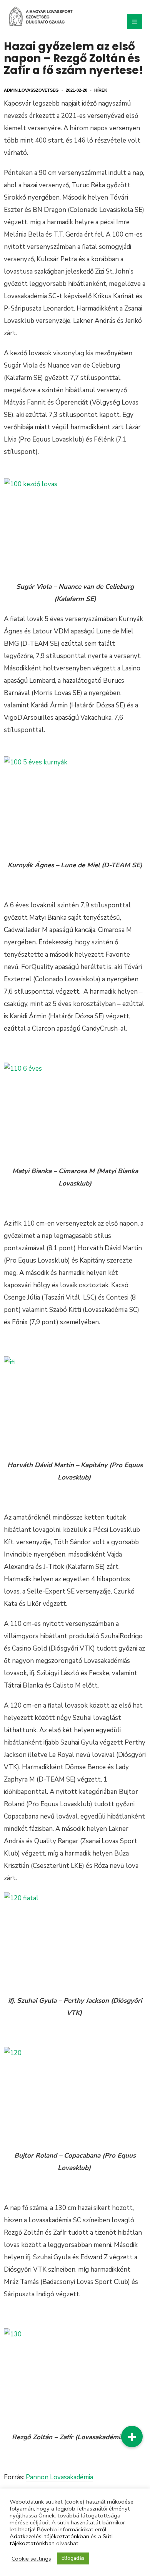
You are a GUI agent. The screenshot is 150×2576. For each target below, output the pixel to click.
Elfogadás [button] (73, 2558)
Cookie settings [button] (31, 2559)
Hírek (101, 90)
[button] (132, 2437)
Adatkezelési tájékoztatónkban (49, 2536)
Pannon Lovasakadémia (59, 2477)
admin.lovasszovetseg (31, 90)
